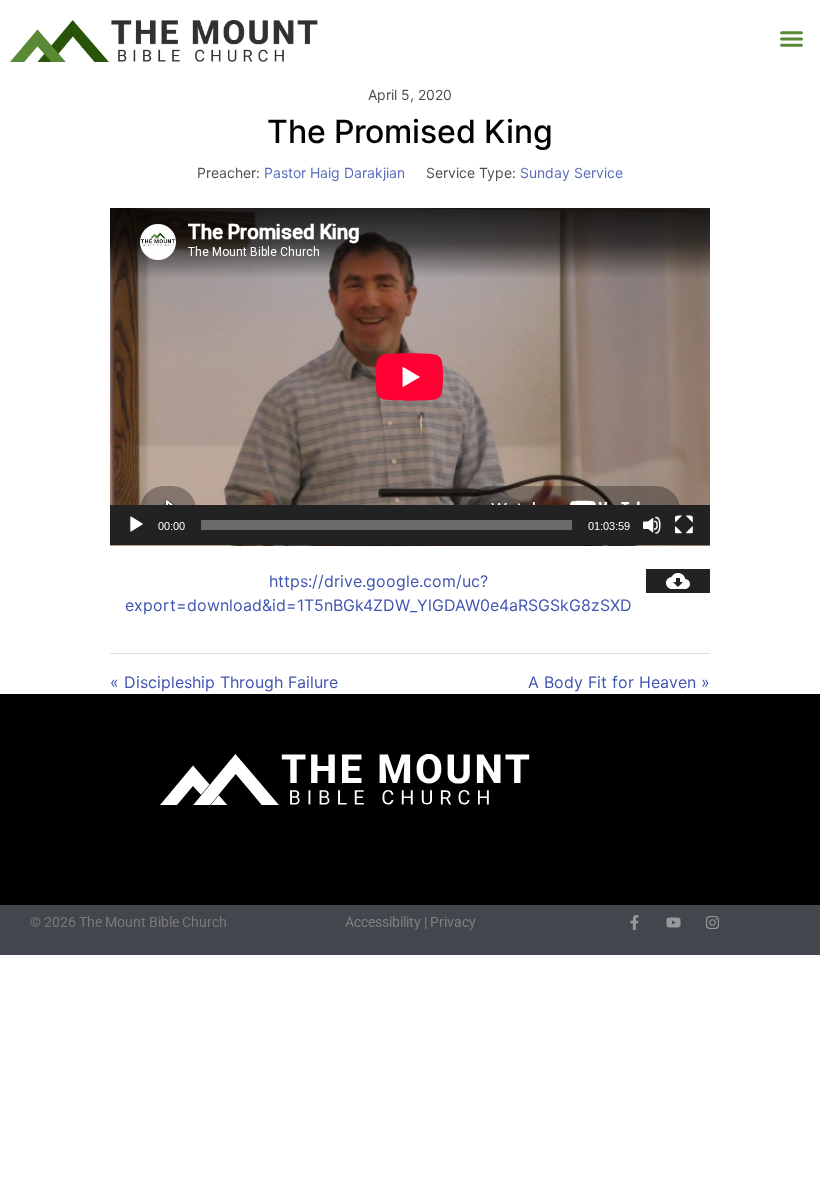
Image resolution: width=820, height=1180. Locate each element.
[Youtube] (673, 922)
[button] (792, 39)
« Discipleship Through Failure (224, 682)
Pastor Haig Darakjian (334, 172)
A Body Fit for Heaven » (619, 682)
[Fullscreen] (684, 525)
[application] (410, 377)
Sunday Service (571, 172)
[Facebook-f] (634, 922)
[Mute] (652, 525)
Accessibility (383, 922)
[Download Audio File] (678, 581)
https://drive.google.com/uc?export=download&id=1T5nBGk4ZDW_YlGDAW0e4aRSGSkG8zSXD (378, 593)
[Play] (136, 525)
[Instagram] (712, 922)
